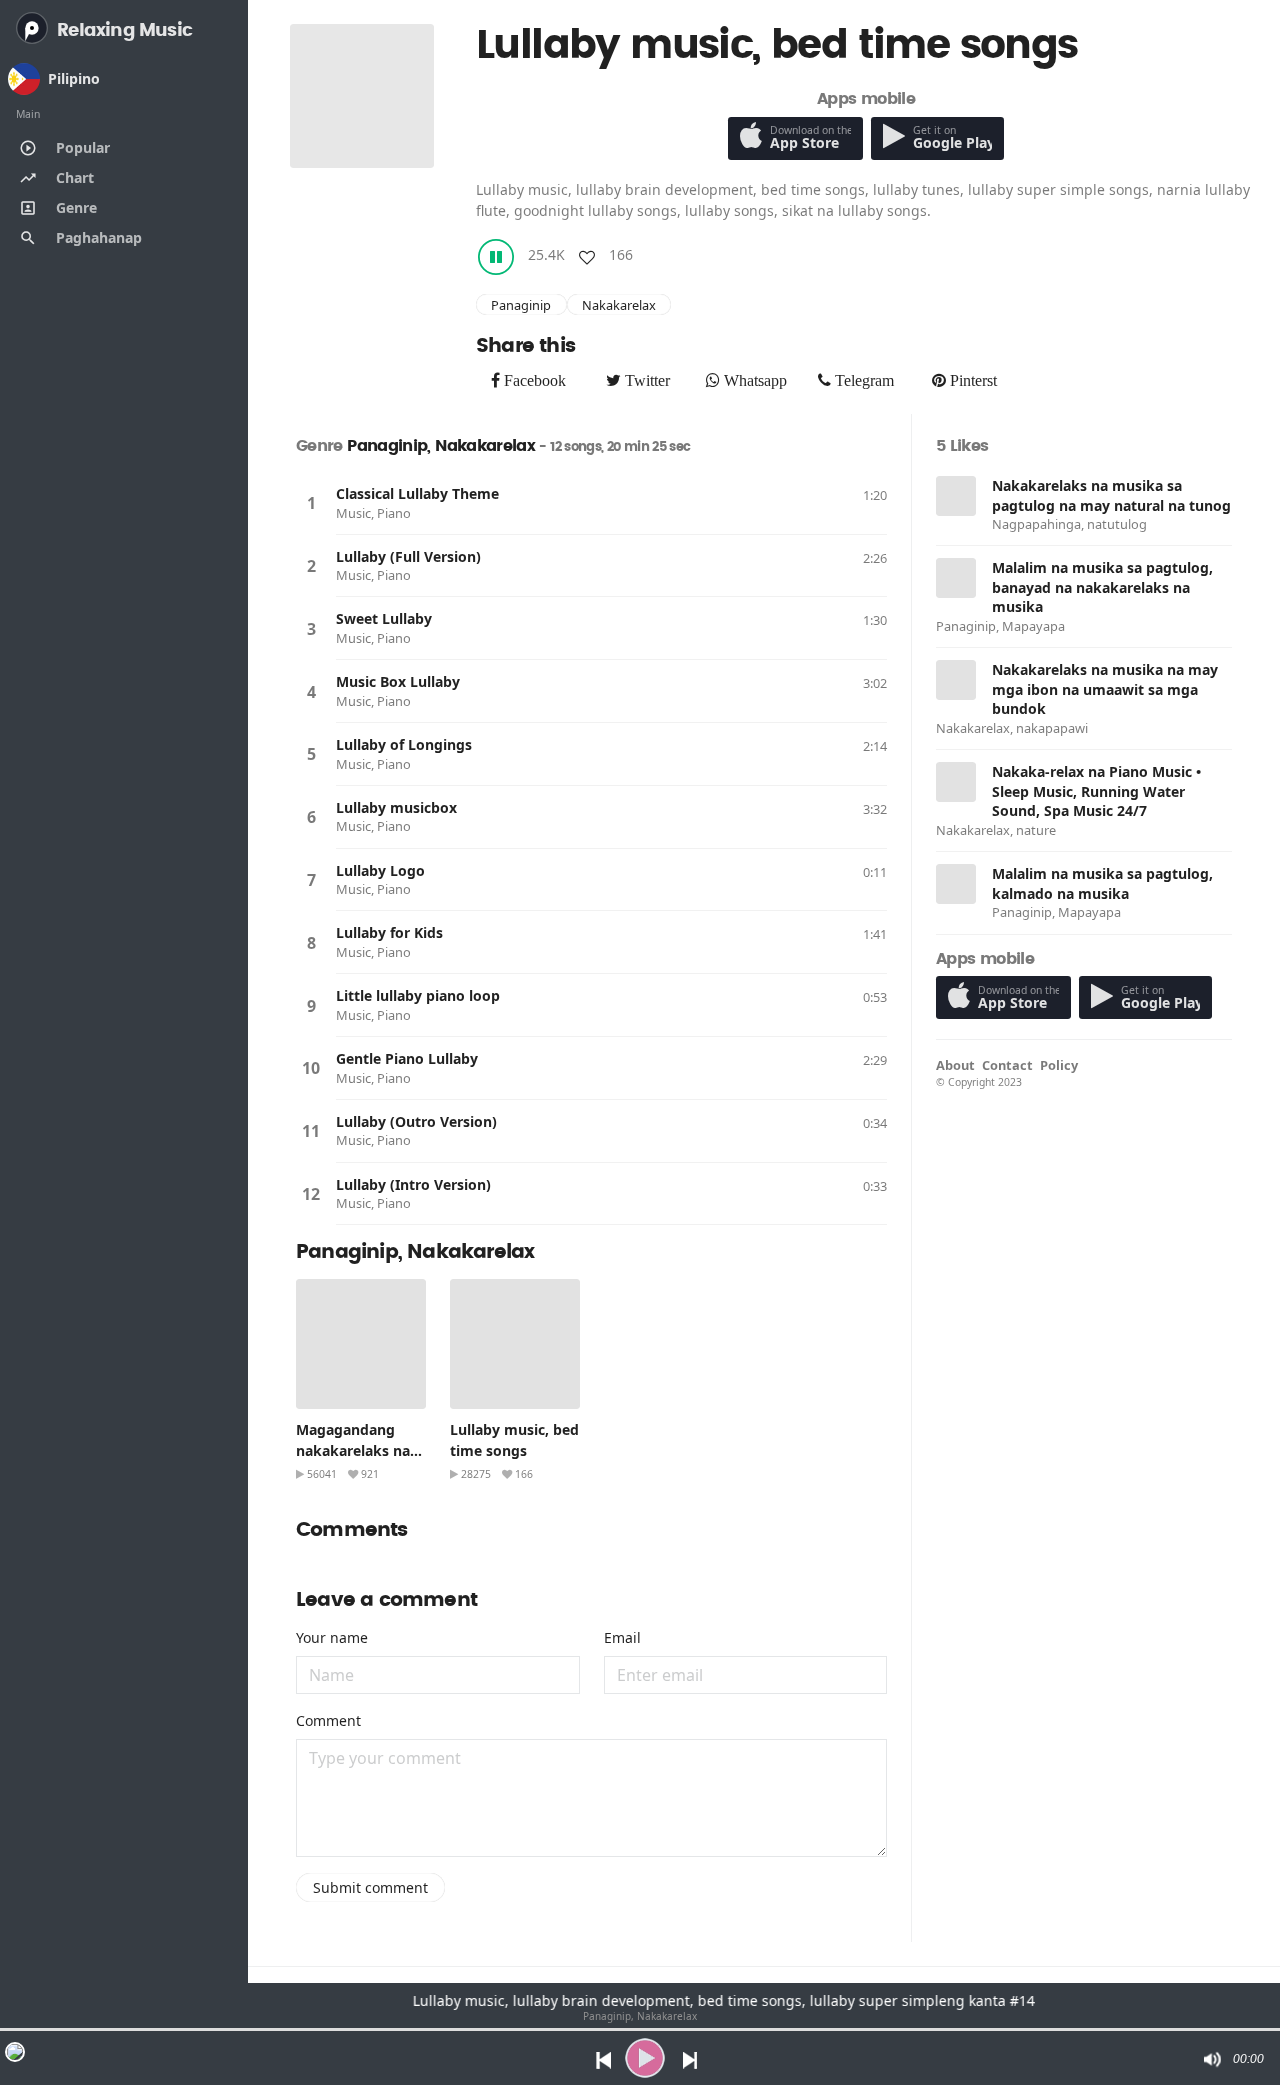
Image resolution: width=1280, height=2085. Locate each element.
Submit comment (370, 1887)
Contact (1007, 1065)
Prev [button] (598, 2058)
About (955, 1065)
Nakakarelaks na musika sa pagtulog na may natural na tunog (1111, 495)
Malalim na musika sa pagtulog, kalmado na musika (1102, 883)
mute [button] (1211, 2059)
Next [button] (691, 2058)
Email (622, 1637)
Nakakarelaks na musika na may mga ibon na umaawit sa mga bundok (1105, 689)
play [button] (645, 2058)
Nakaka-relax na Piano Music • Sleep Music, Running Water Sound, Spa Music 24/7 (1096, 791)
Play (311, 503)
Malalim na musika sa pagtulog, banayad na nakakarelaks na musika (1102, 587)
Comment (328, 1720)
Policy (1059, 1065)
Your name (332, 1637)
